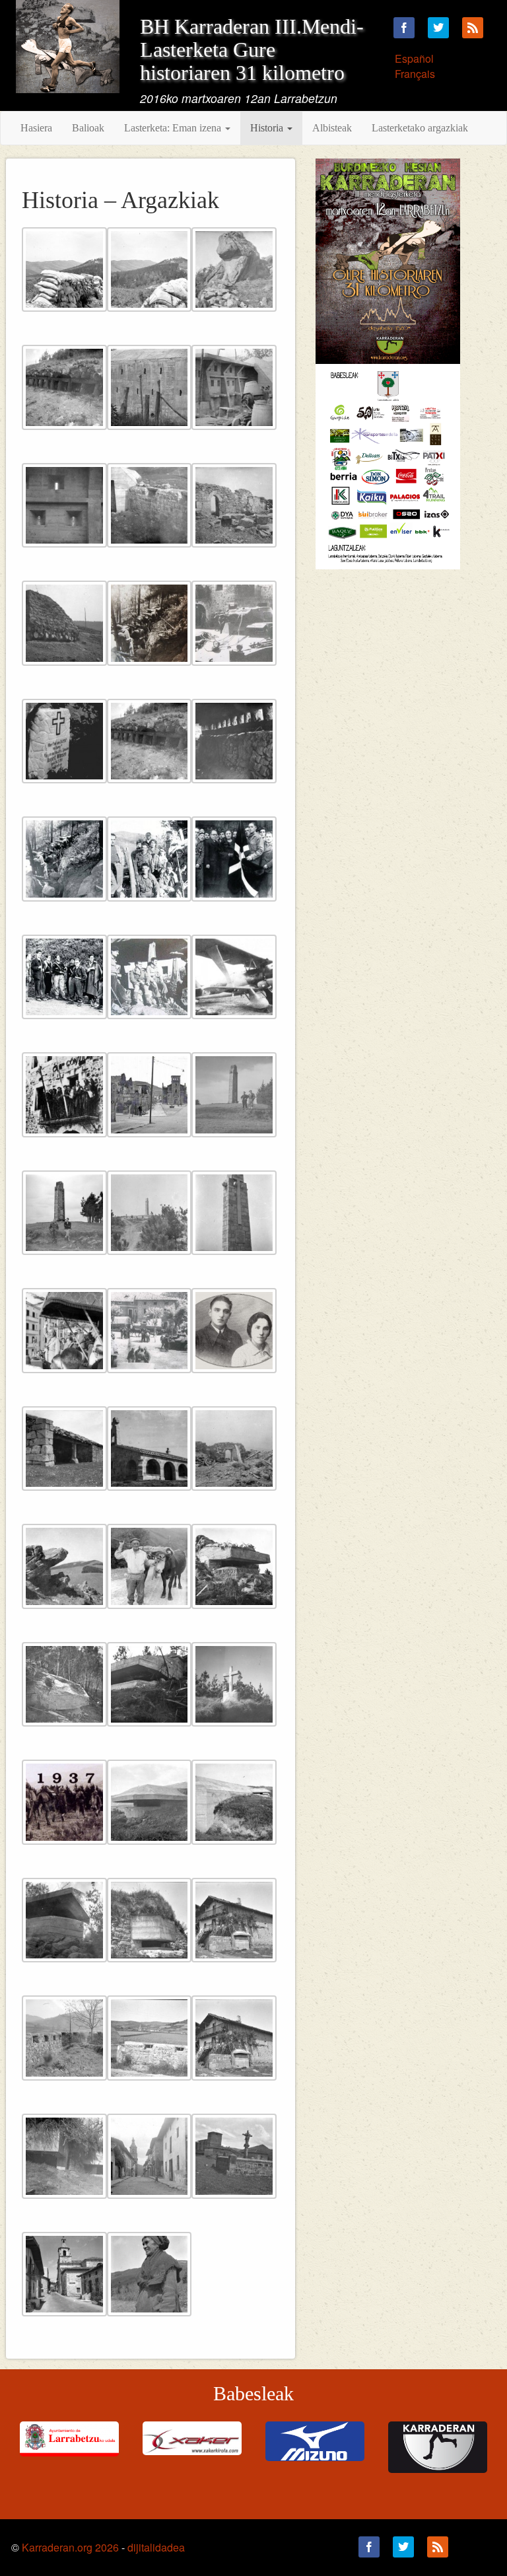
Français (415, 74)
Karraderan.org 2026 (70, 2547)
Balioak (88, 128)
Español (414, 58)
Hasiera (36, 128)
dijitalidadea (156, 2547)
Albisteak (332, 128)
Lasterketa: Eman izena (174, 128)
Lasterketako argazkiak (420, 128)
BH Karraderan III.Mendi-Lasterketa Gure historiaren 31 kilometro (252, 50)
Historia (268, 128)
